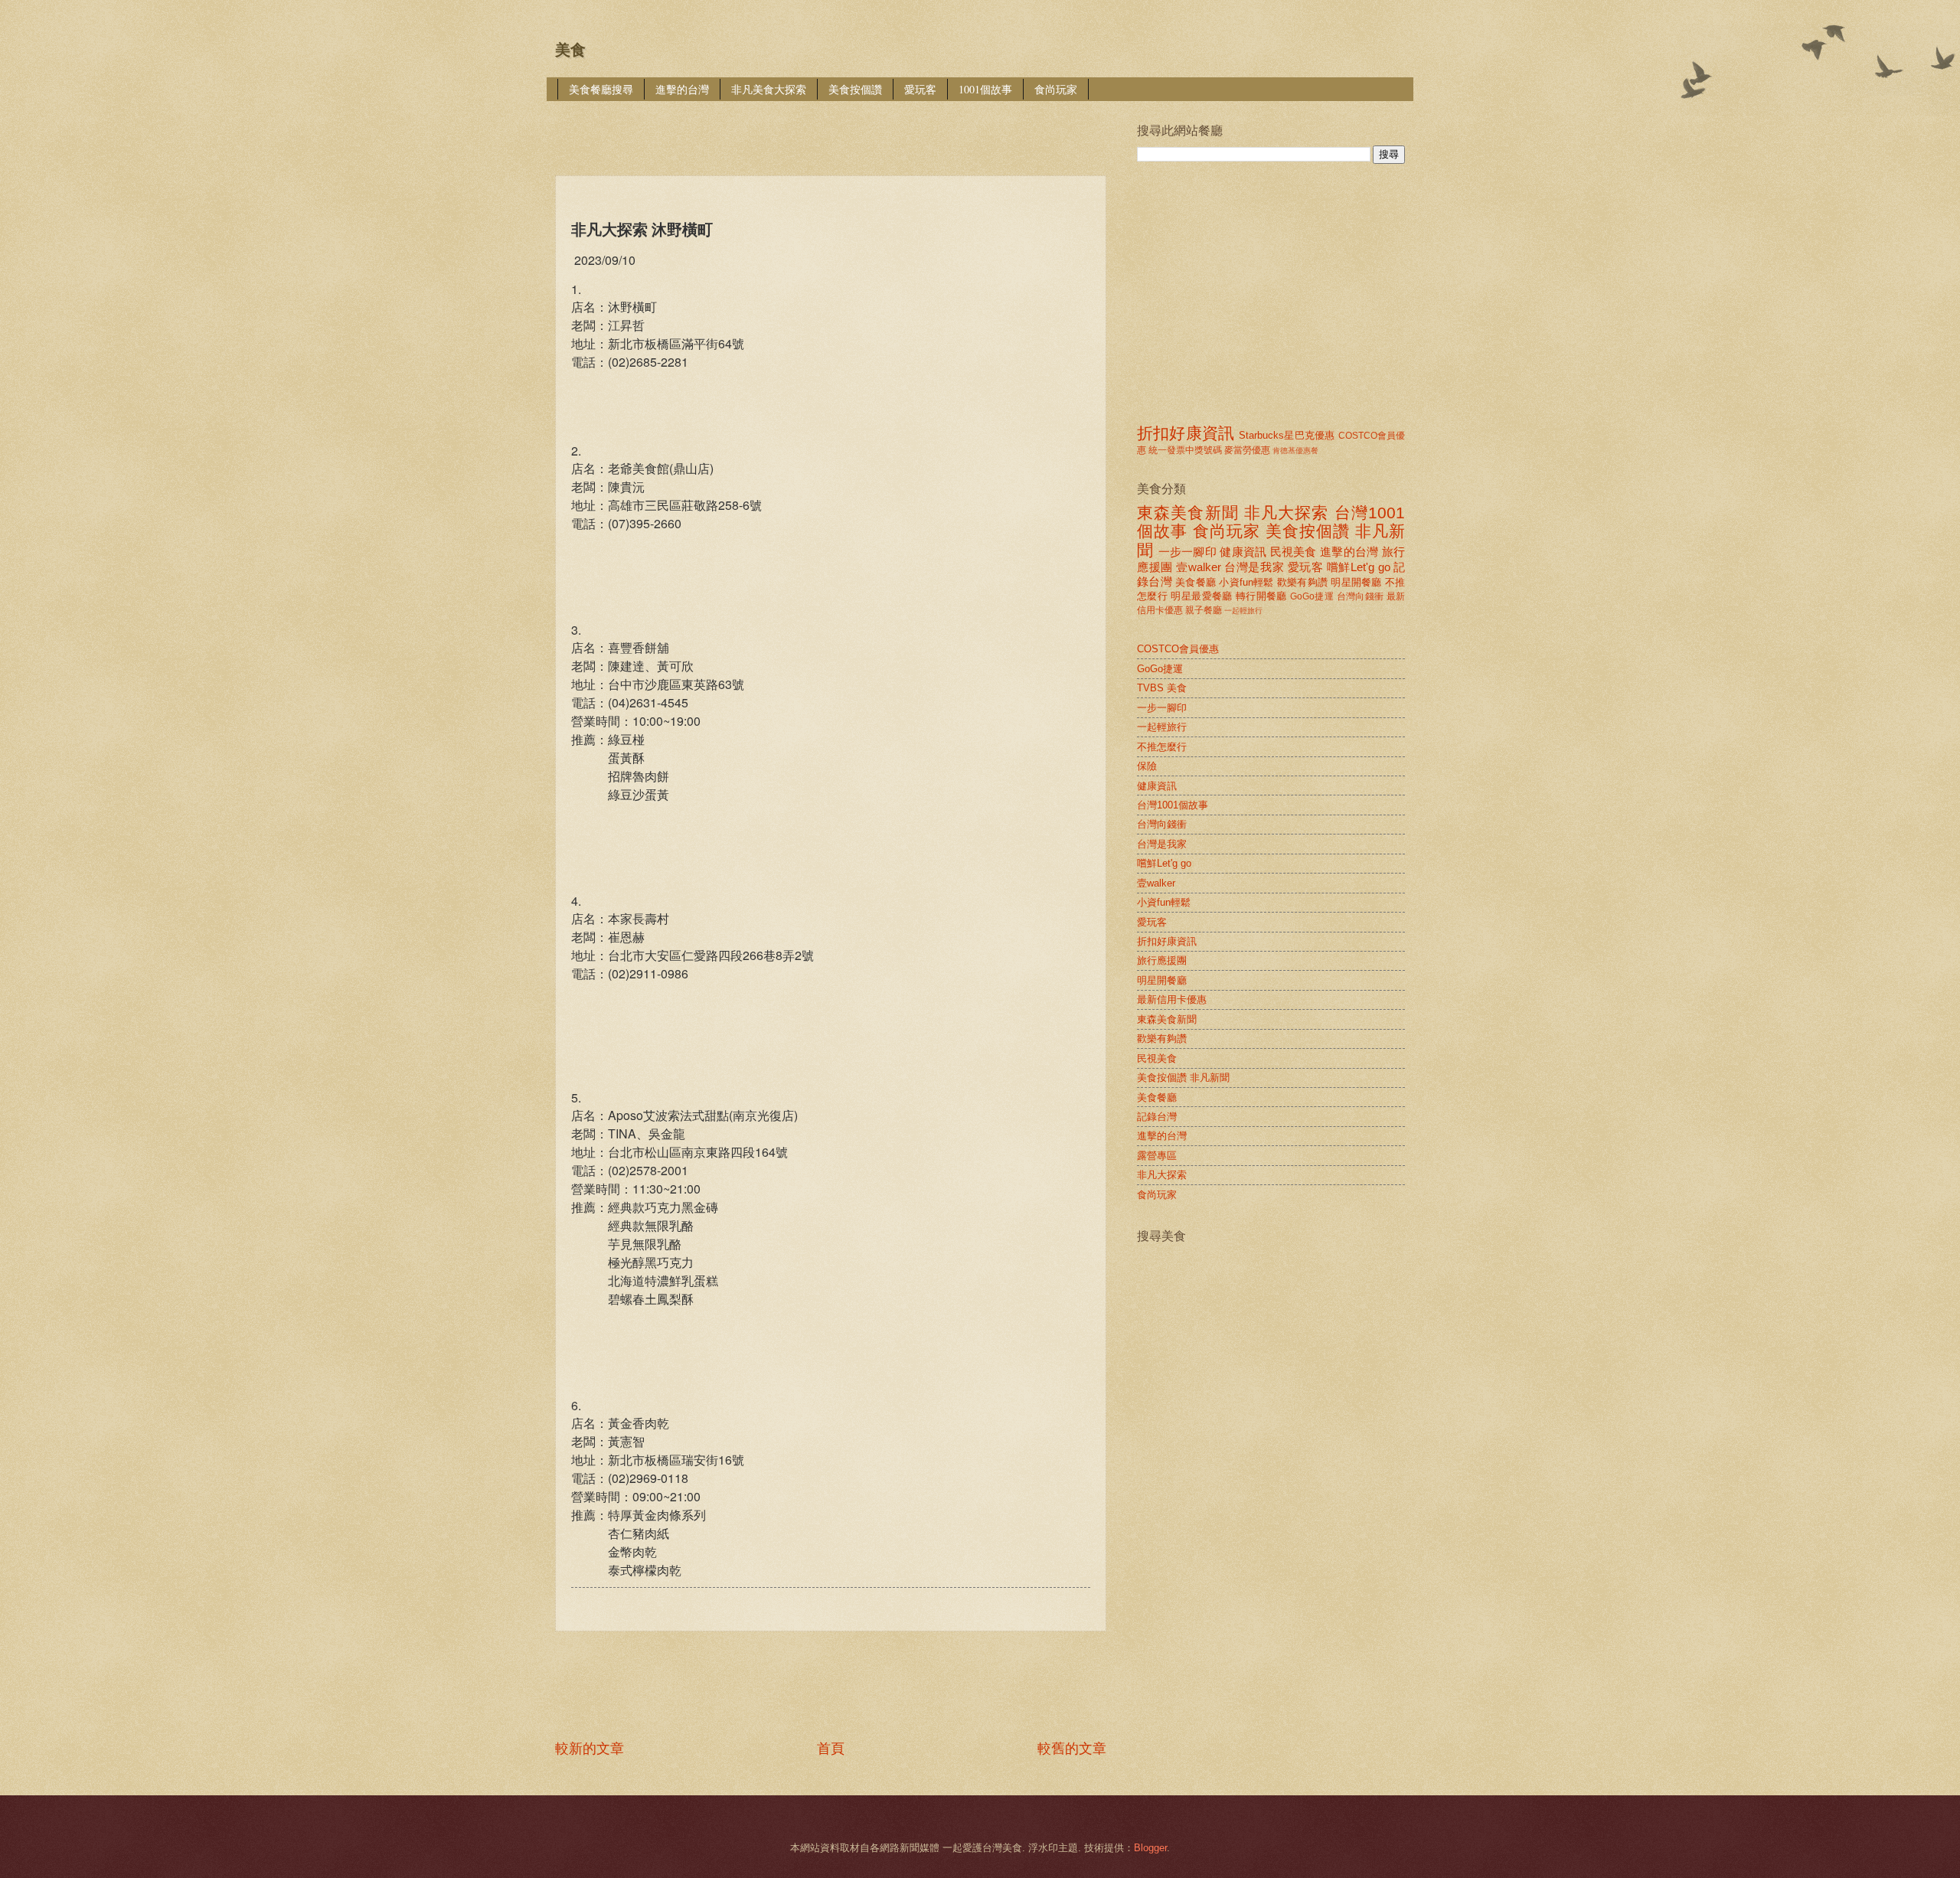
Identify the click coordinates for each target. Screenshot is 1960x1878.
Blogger (1150, 1848)
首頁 (831, 1749)
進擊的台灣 (682, 89)
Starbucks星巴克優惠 (1287, 435)
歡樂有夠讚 (1302, 582)
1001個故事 (985, 89)
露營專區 (1157, 1156)
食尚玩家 (1056, 89)
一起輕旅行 (1243, 611)
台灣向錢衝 (1361, 596)
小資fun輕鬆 (1246, 582)
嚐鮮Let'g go (1359, 567)
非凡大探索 (1287, 513)
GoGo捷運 (1312, 596)
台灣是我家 (1254, 567)
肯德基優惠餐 (1295, 451)
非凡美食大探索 (769, 89)
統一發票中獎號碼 (1185, 450)
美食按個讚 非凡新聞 (1183, 1078)
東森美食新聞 (1188, 513)
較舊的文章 (1072, 1749)
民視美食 (1294, 552)
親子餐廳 (1204, 610)
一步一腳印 (1187, 552)
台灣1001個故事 (1173, 805)
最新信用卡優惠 (1172, 999)
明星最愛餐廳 (1201, 596)
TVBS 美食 (1162, 688)
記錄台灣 (1157, 1117)
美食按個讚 (855, 89)
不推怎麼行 (1162, 747)
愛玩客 (920, 89)
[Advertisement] (834, 127)
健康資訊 (1243, 552)
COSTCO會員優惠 (1178, 649)
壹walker (1199, 567)
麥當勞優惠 (1247, 450)
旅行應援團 (1162, 960)
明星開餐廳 (1356, 582)
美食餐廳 (1196, 582)
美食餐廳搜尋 (601, 89)
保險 (1147, 766)
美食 (570, 50)
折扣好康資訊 (1186, 433)
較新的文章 (590, 1749)
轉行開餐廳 (1261, 596)
